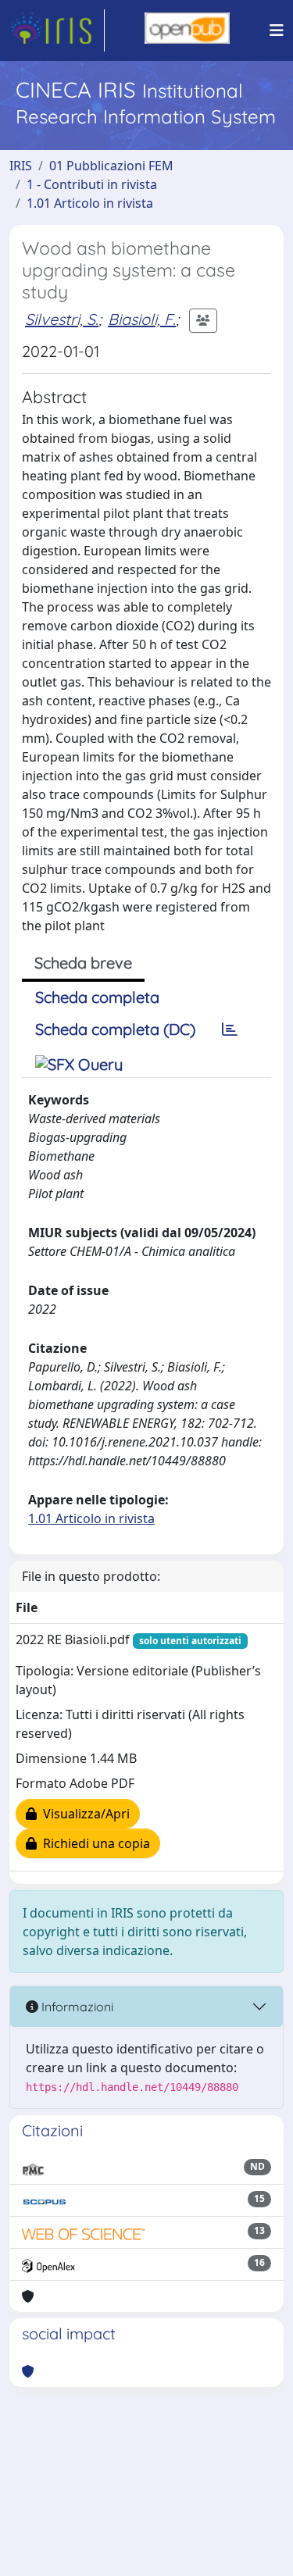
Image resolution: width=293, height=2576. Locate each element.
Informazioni (76, 2007)
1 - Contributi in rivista (92, 184)
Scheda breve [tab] (83, 963)
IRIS (21, 166)
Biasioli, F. (142, 319)
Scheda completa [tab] (97, 997)
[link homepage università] (187, 30)
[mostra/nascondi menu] (277, 30)
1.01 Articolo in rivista (90, 203)
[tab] (230, 1029)
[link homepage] (57, 30)
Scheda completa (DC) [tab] (115, 1029)
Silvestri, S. (62, 319)
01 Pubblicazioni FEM (111, 166)
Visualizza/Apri (83, 1814)
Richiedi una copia (93, 1843)
